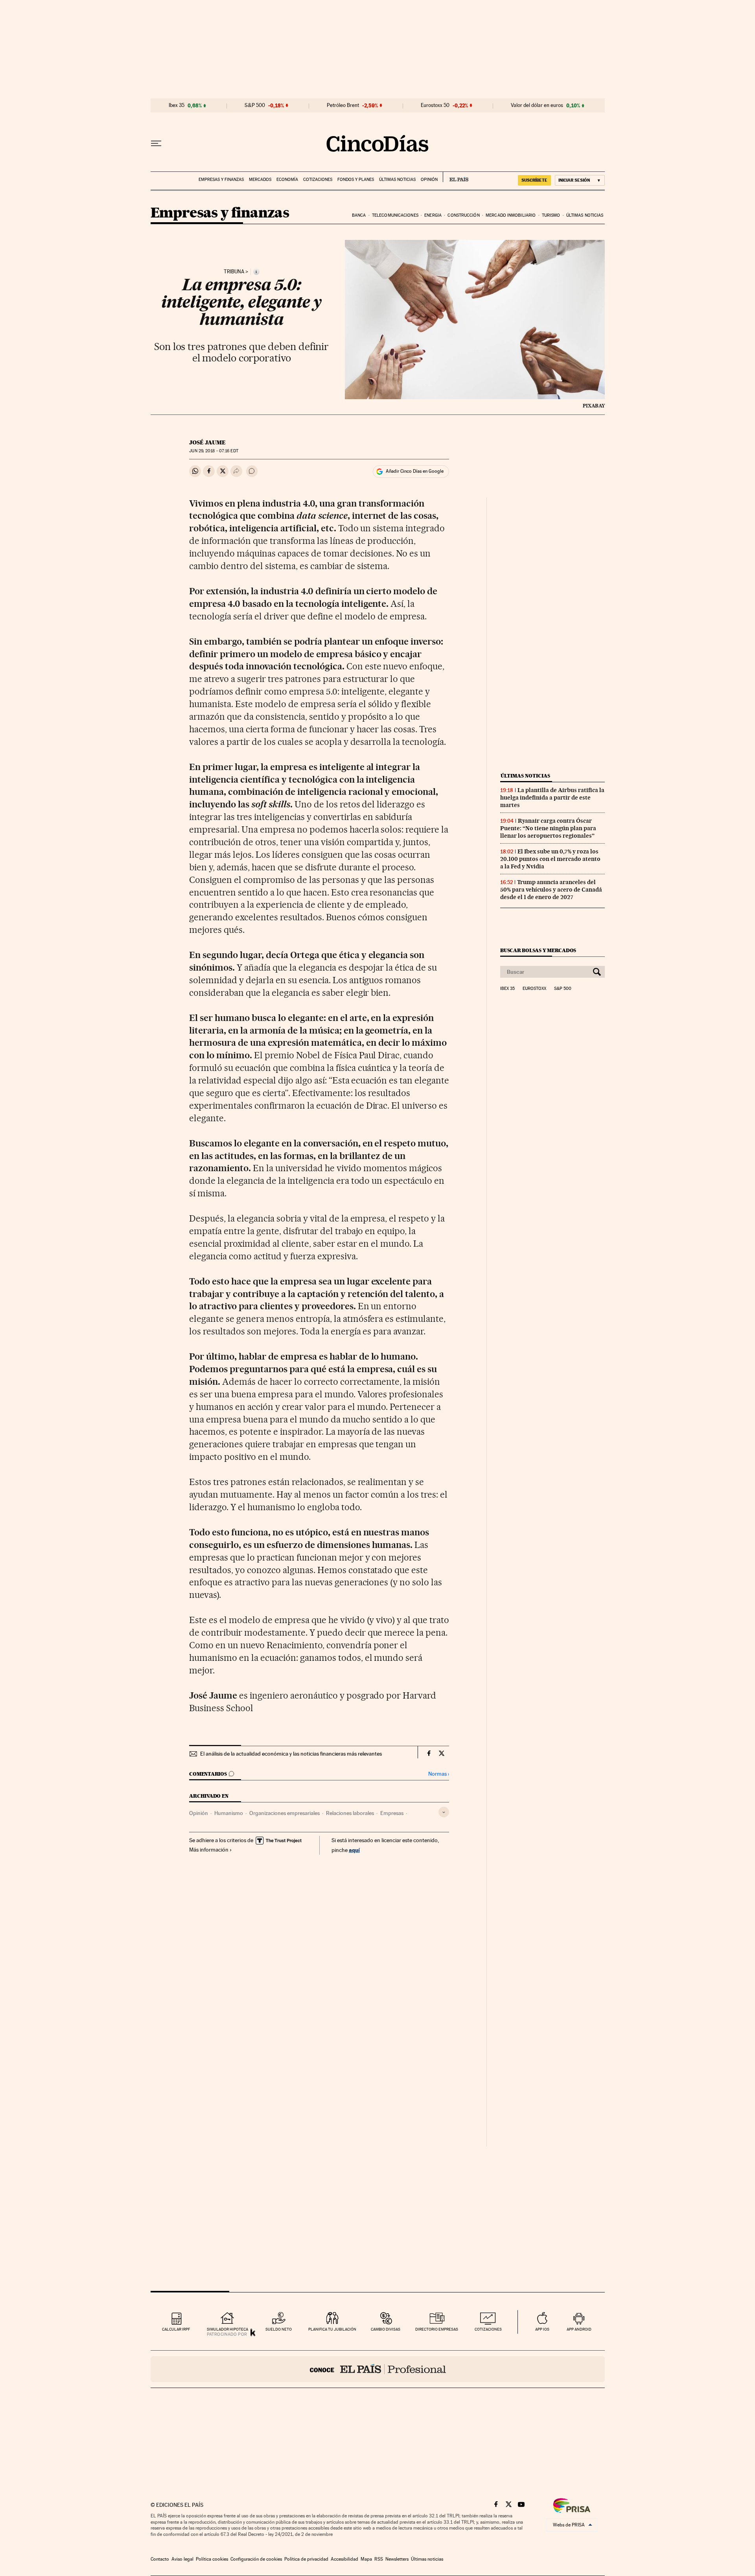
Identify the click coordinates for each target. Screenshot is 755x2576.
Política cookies (212, 2559)
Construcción (463, 215)
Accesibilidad (344, 2559)
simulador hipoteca (227, 2329)
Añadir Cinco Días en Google (415, 471)
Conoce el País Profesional (378, 2369)
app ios (542, 2329)
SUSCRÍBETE (534, 180)
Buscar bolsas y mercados (538, 950)
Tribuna (234, 272)
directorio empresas (437, 2329)
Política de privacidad (306, 2559)
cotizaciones (488, 2329)
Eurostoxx (534, 989)
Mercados (260, 180)
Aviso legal (182, 2559)
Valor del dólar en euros (537, 105)
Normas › (439, 1774)
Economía (287, 180)
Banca (359, 215)
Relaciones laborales (350, 1813)
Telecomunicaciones (395, 215)
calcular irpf (176, 2329)
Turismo (551, 215)
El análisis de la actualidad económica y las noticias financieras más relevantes (291, 1754)
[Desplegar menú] (156, 144)
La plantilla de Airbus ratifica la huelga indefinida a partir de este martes (552, 798)
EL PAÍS (456, 177)
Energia (433, 215)
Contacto (160, 2559)
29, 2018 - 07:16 (214, 451)
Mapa (366, 2559)
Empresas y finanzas (221, 180)
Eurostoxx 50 (435, 105)
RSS (379, 2559)
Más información (209, 1850)
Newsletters (397, 2559)
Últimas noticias (397, 180)
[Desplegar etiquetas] (444, 1812)
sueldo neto (279, 2329)
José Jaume (207, 442)
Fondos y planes (356, 180)
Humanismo (229, 1813)
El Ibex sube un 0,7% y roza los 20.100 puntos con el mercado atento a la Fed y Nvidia (550, 859)
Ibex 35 (177, 105)
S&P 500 (255, 105)
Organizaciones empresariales (285, 1813)
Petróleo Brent (343, 105)
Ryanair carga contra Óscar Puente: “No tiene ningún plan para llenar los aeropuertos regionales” (548, 828)
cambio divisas (386, 2329)
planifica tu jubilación (332, 2329)
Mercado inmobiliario (511, 215)
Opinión (429, 180)
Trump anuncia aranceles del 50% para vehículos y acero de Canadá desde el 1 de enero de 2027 (551, 890)
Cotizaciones (318, 180)
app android (579, 2329)
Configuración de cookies (256, 2559)
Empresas (392, 1813)
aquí (354, 1850)
